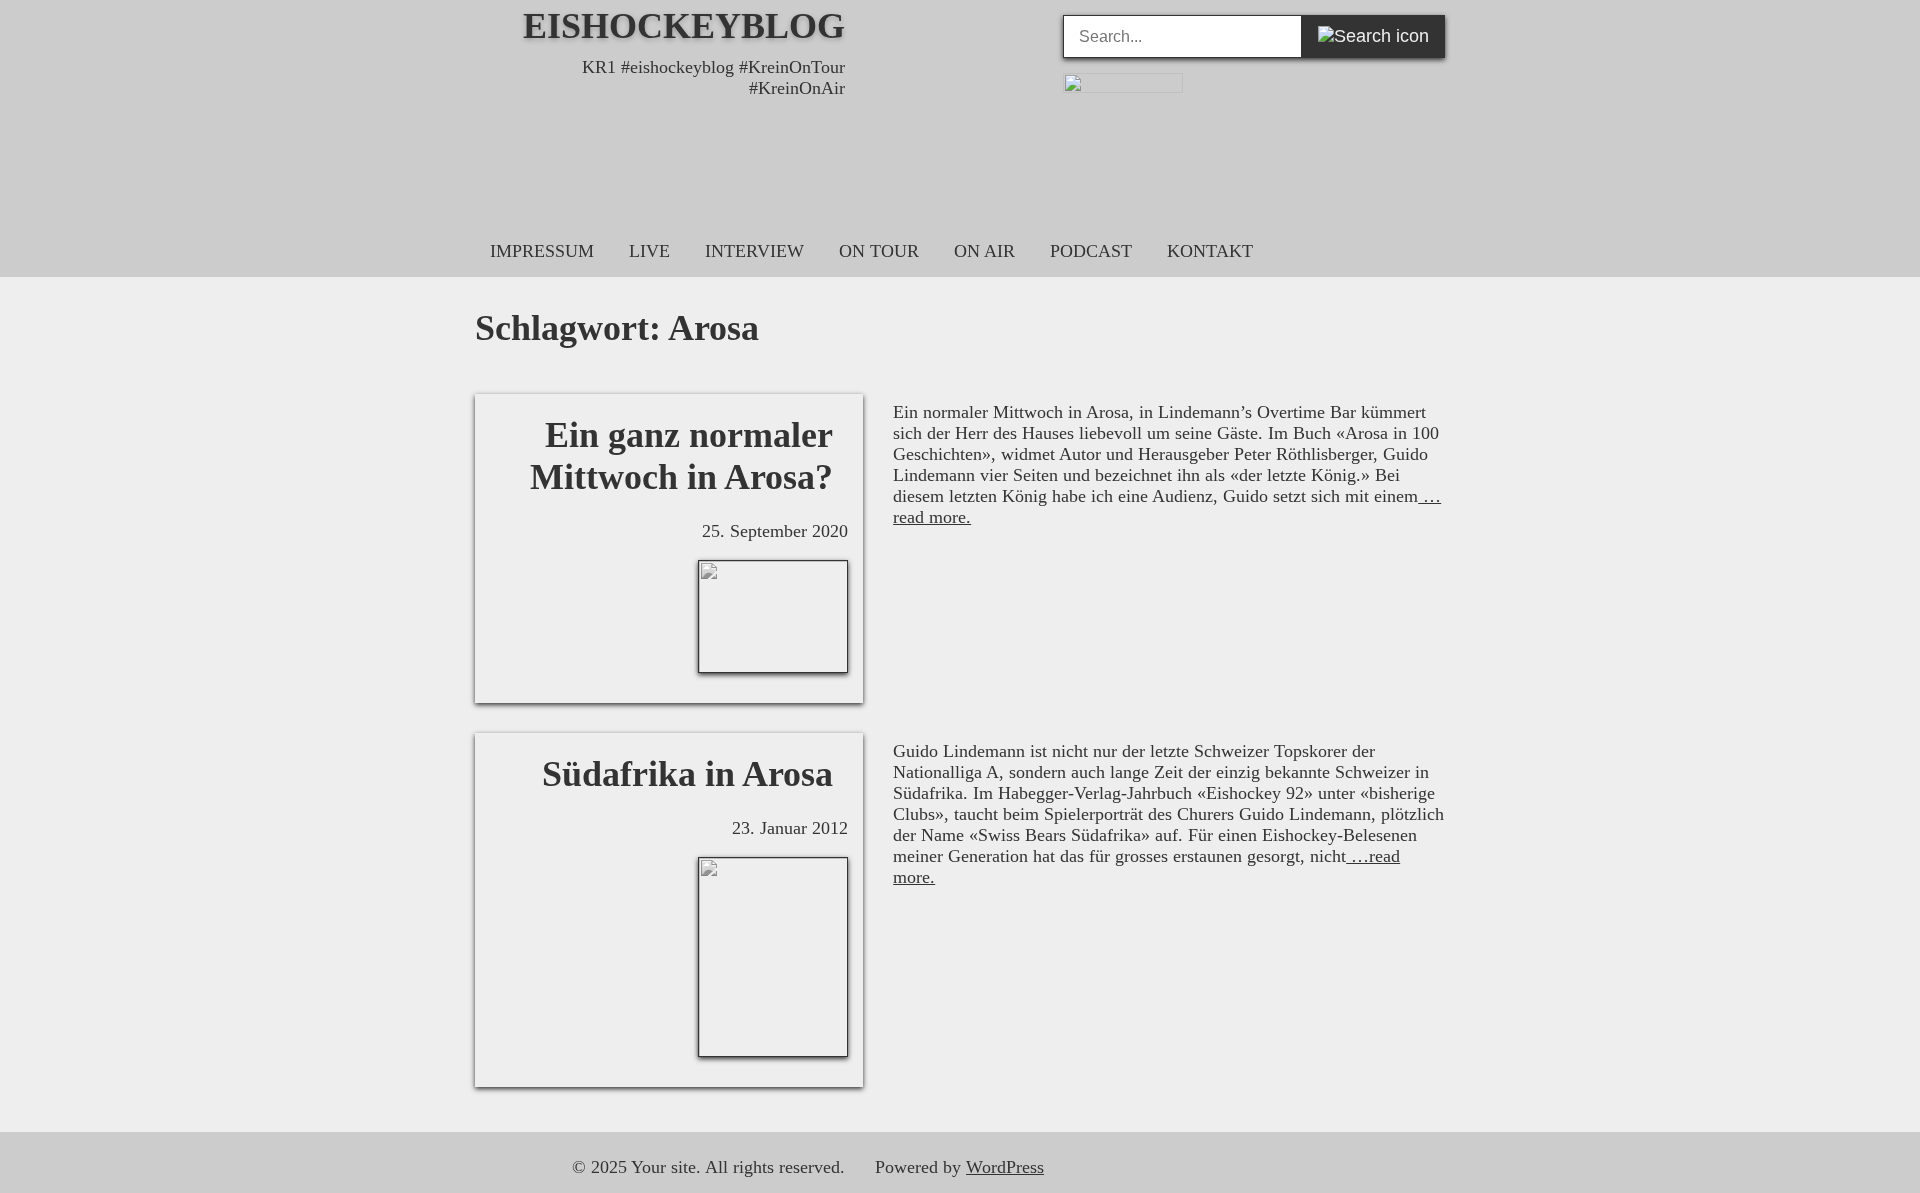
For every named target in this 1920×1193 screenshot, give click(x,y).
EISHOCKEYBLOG (684, 26)
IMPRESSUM (542, 251)
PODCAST (1091, 251)
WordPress (1005, 1167)
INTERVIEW (754, 251)
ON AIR (984, 251)
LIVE (649, 251)
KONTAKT (1210, 251)
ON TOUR (879, 251)
